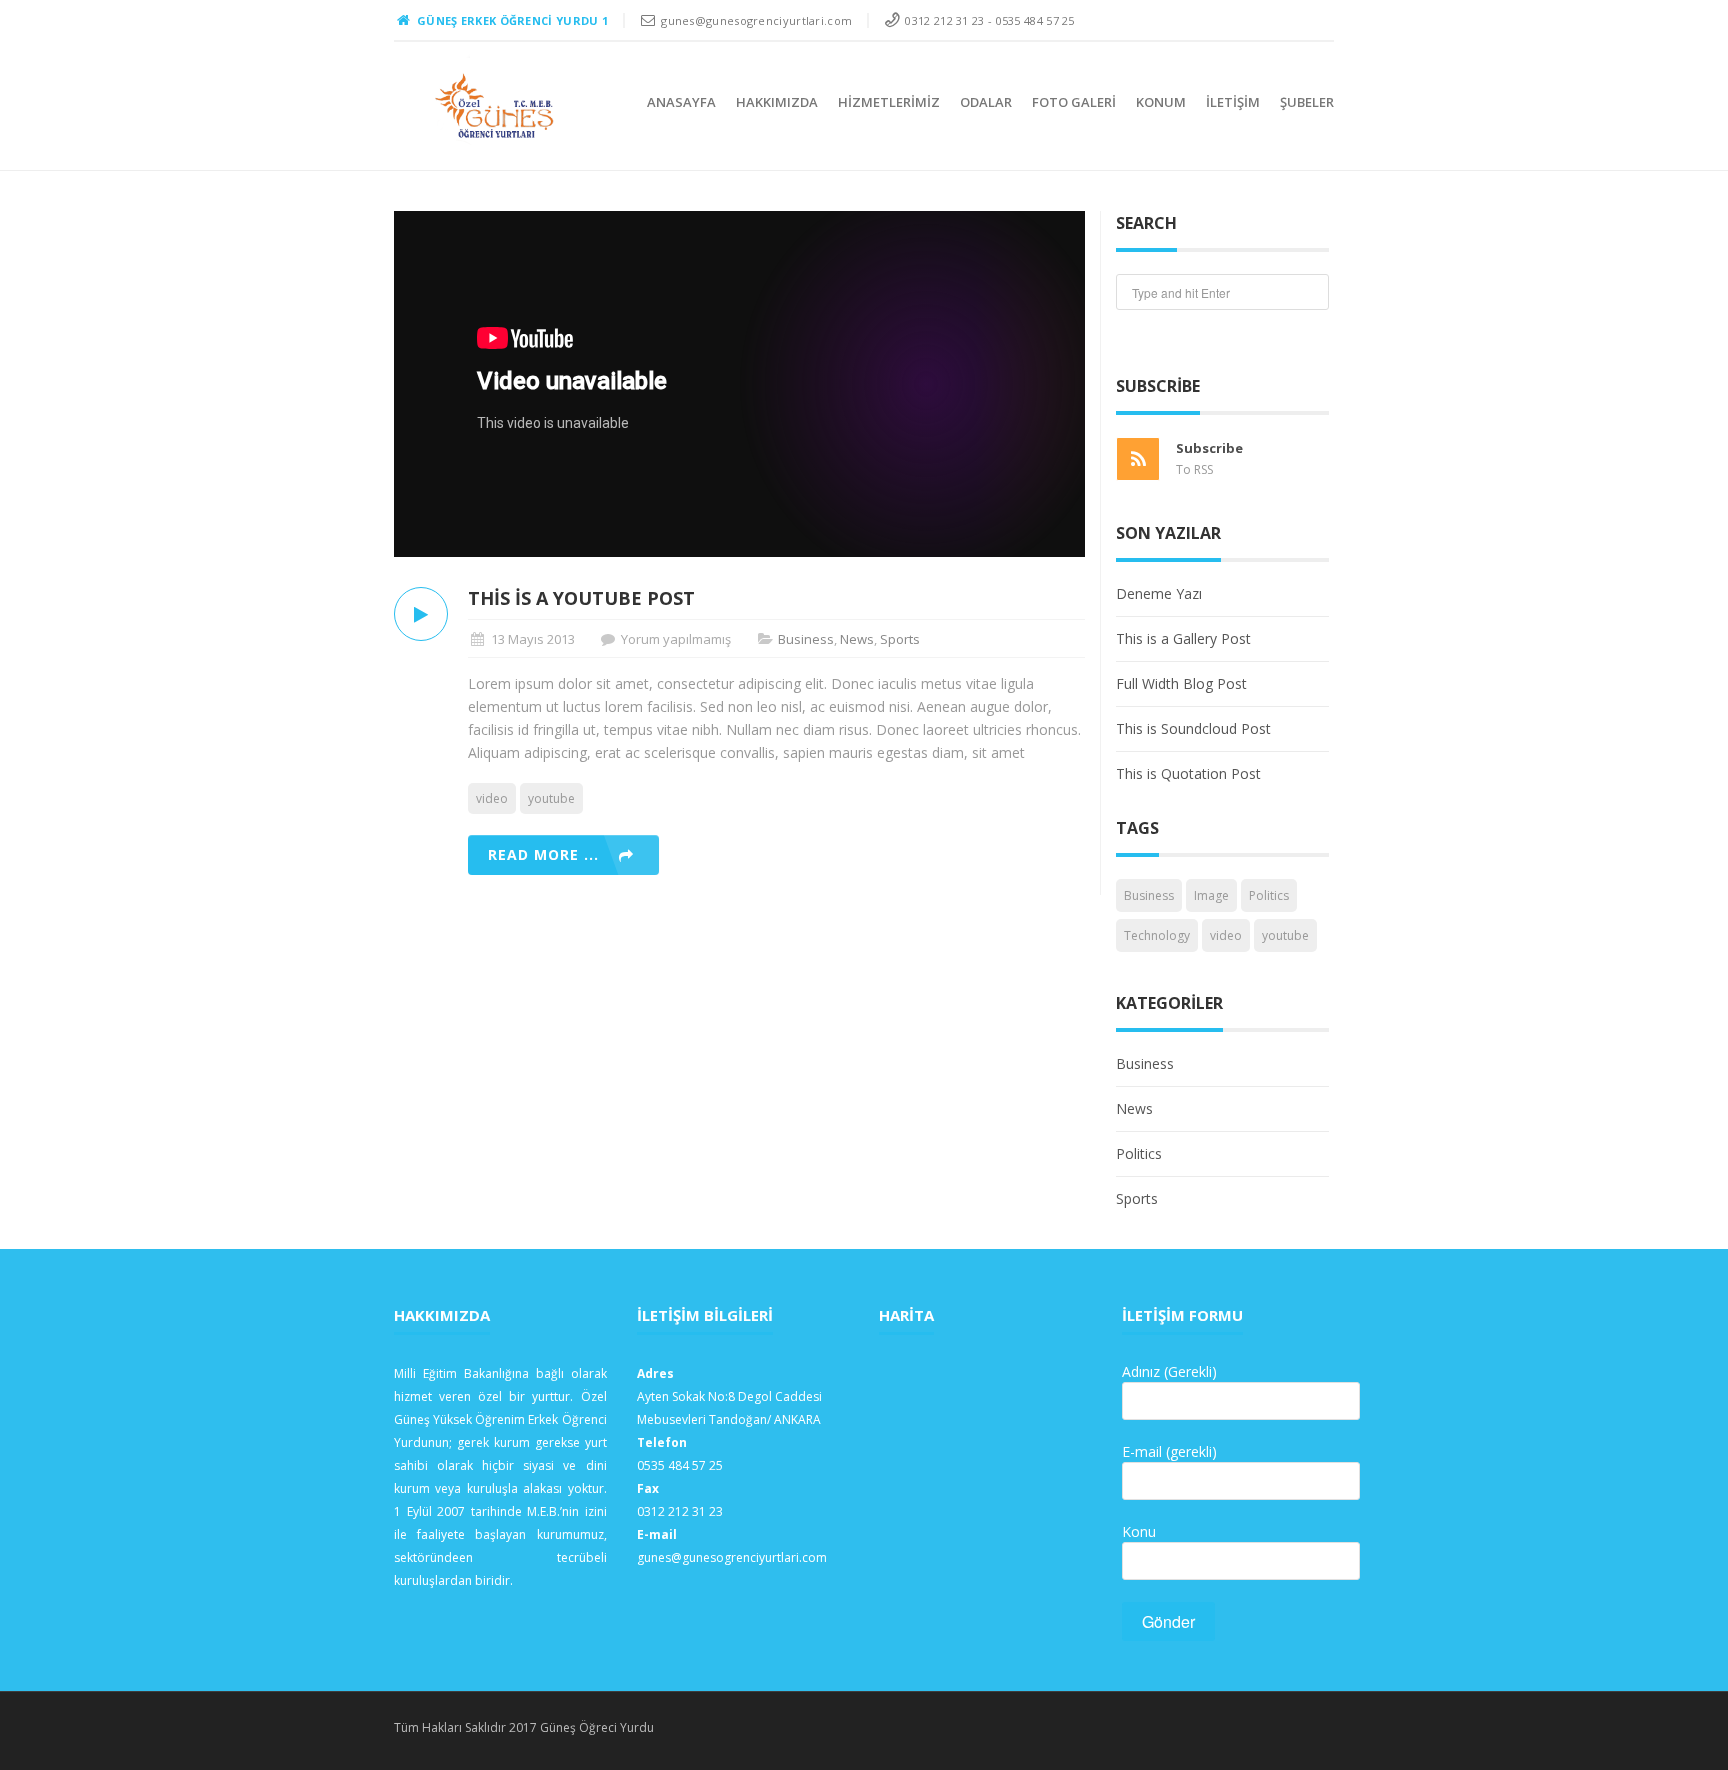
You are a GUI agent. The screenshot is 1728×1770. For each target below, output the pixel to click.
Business (806, 639)
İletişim (1233, 102)
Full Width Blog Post (1181, 683)
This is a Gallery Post (1183, 638)
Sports (900, 639)
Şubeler (1307, 102)
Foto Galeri (1074, 102)
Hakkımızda (777, 102)
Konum (1161, 102)
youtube (551, 798)
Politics (1269, 895)
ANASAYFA (681, 102)
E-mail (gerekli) (1169, 1451)
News (857, 639)
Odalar (986, 102)
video (492, 798)
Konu (1139, 1531)
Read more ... (543, 854)
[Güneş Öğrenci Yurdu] (495, 106)
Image (1211, 895)
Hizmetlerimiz (889, 102)
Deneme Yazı (1159, 593)
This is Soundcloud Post (1193, 728)
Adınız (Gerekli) (1169, 1371)
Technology (1157, 935)
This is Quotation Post (1188, 773)
